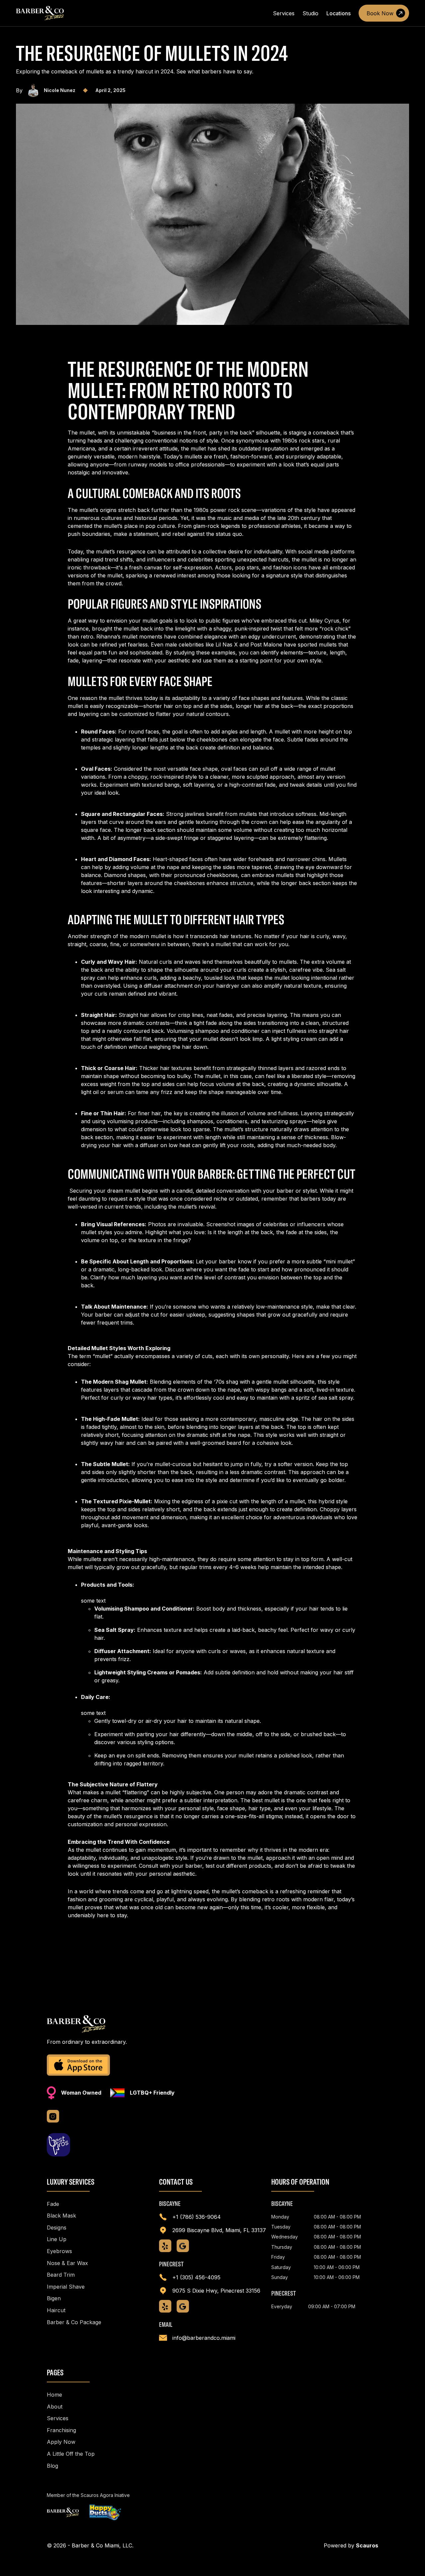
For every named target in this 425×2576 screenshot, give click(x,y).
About (55, 2407)
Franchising (61, 2430)
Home (54, 2395)
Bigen (54, 2298)
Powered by (351, 2545)
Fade (53, 2204)
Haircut (56, 2310)
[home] (40, 13)
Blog (52, 2466)
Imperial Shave (66, 2287)
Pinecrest (171, 2264)
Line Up (57, 2239)
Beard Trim (61, 2275)
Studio (310, 13)
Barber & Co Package (74, 2322)
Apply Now (61, 2442)
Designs (57, 2228)
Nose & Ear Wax (67, 2263)
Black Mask (61, 2216)
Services (284, 13)
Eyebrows (59, 2251)
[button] (339, 13)
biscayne (170, 2204)
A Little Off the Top (71, 2454)
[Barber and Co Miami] (63, 2512)
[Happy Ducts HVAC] (105, 2513)
